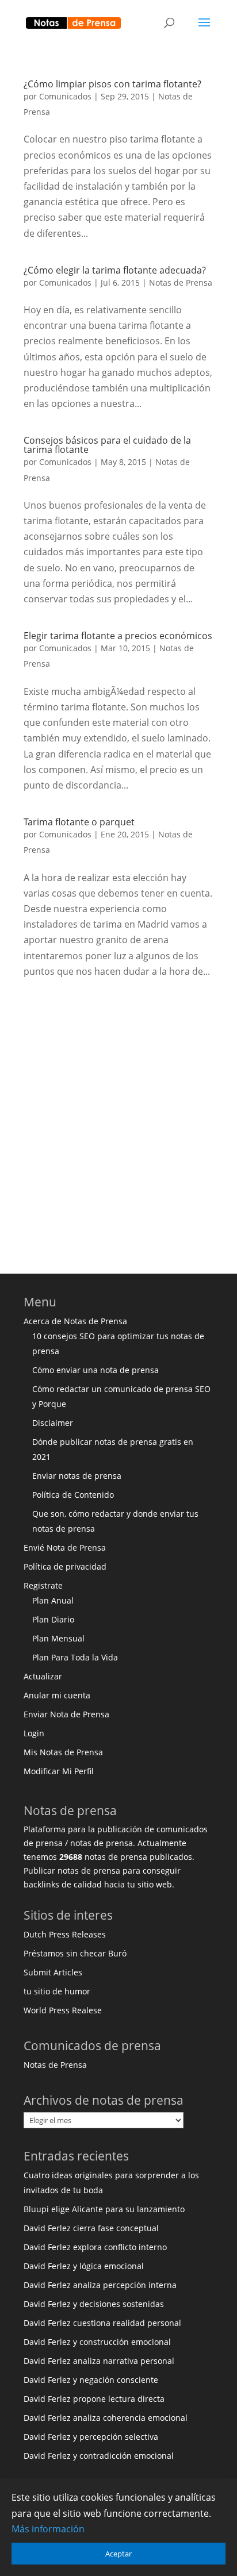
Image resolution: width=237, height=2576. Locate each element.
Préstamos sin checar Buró (75, 1953)
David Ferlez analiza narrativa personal (99, 2361)
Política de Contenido (73, 1495)
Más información (48, 2529)
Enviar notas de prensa (77, 1476)
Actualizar (43, 1676)
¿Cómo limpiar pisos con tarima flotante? (112, 84)
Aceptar (118, 2554)
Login (34, 1733)
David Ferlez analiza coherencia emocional (106, 2418)
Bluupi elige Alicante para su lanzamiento (104, 2209)
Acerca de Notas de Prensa (75, 1321)
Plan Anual (53, 1600)
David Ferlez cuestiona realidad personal (102, 2323)
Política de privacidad (65, 1566)
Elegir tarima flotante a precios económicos (118, 636)
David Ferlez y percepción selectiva (91, 2437)
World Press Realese (63, 2010)
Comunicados (65, 96)
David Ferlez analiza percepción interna (100, 2285)
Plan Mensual (58, 1638)
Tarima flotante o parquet (79, 822)
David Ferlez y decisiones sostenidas (94, 2304)
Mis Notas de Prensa (63, 1752)
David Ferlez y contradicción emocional (99, 2456)
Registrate (43, 1585)
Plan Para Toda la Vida (75, 1657)
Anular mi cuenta (57, 1695)
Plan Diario (53, 1619)
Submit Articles (53, 1972)
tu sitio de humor (57, 1991)
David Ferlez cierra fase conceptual (91, 2228)
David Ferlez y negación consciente (91, 2380)
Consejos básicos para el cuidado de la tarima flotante (107, 445)
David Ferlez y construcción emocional (97, 2342)
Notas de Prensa (181, 282)
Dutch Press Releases (65, 1934)
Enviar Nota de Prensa (66, 1714)
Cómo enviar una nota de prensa (95, 1370)
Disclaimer (53, 1423)
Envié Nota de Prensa (65, 1547)
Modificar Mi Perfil (59, 1771)
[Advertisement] (118, 1122)
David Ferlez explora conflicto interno (95, 2247)
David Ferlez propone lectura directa (94, 2399)
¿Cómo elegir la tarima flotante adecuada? (115, 270)
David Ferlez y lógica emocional (84, 2266)
